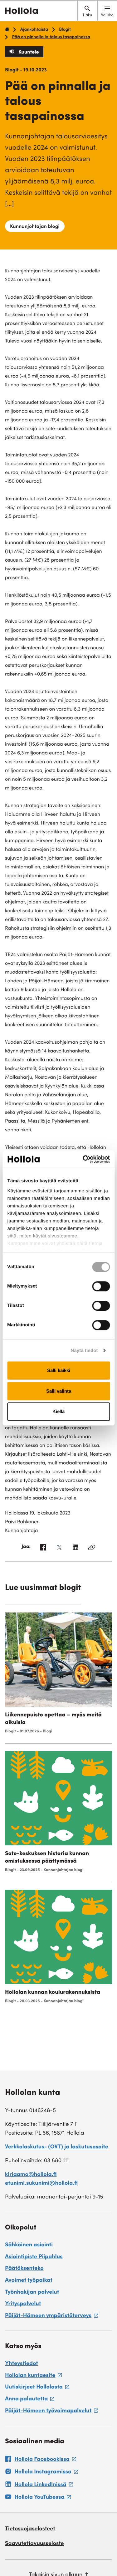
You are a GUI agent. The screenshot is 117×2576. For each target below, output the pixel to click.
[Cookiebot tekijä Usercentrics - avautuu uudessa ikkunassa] (83, 1159)
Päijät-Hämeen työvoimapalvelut (51, 2412)
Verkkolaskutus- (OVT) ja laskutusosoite (57, 2147)
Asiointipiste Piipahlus (34, 2257)
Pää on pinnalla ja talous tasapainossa (51, 37)
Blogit (65, 30)
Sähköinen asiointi (29, 2245)
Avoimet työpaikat (29, 2281)
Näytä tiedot (84, 1351)
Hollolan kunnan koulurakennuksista (53, 1993)
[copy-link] (92, 1549)
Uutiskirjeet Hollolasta (37, 2388)
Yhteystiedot (22, 2364)
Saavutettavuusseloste (34, 2544)
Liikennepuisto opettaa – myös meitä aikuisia (53, 1719)
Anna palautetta (30, 2400)
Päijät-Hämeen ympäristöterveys (51, 2317)
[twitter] (59, 1549)
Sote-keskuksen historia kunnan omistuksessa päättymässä (47, 1858)
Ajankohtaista (34, 30)
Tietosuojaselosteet (30, 2529)
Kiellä (58, 1411)
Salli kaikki (59, 1370)
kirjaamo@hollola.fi (31, 2175)
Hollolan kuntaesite (33, 2377)
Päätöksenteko (24, 2269)
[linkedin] (76, 1549)
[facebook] (43, 1549)
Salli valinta (59, 1391)
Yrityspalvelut (23, 2304)
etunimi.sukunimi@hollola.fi (41, 2184)
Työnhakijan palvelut (32, 2293)
